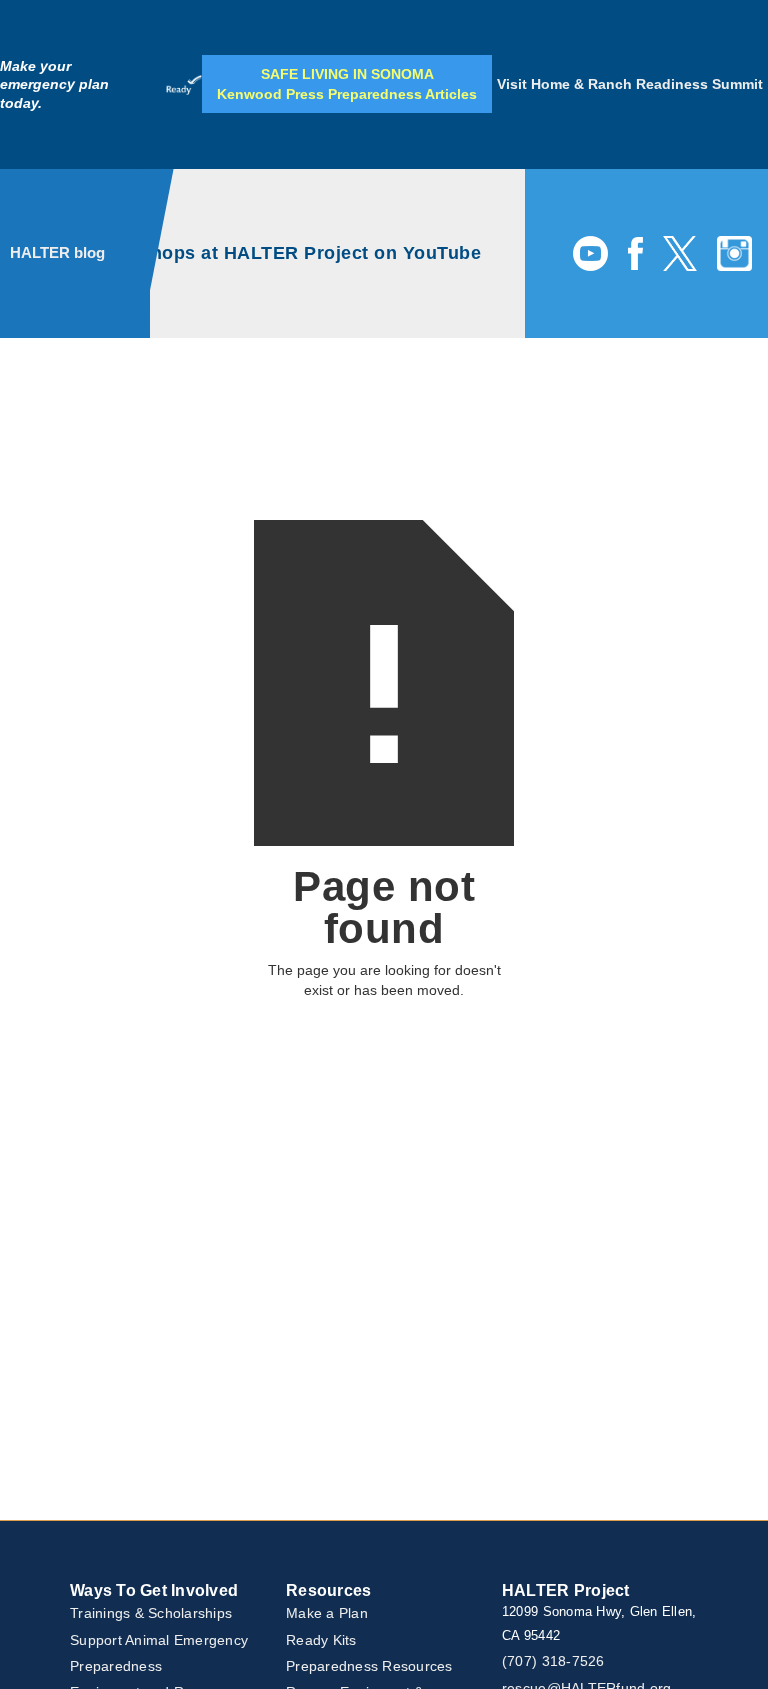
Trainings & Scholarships (151, 1613)
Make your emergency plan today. (54, 84)
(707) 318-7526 (553, 1661)
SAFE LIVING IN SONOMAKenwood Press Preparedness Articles (347, 84)
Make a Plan (327, 1613)
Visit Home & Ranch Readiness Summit (630, 84)
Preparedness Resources (369, 1666)
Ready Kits (321, 1640)
